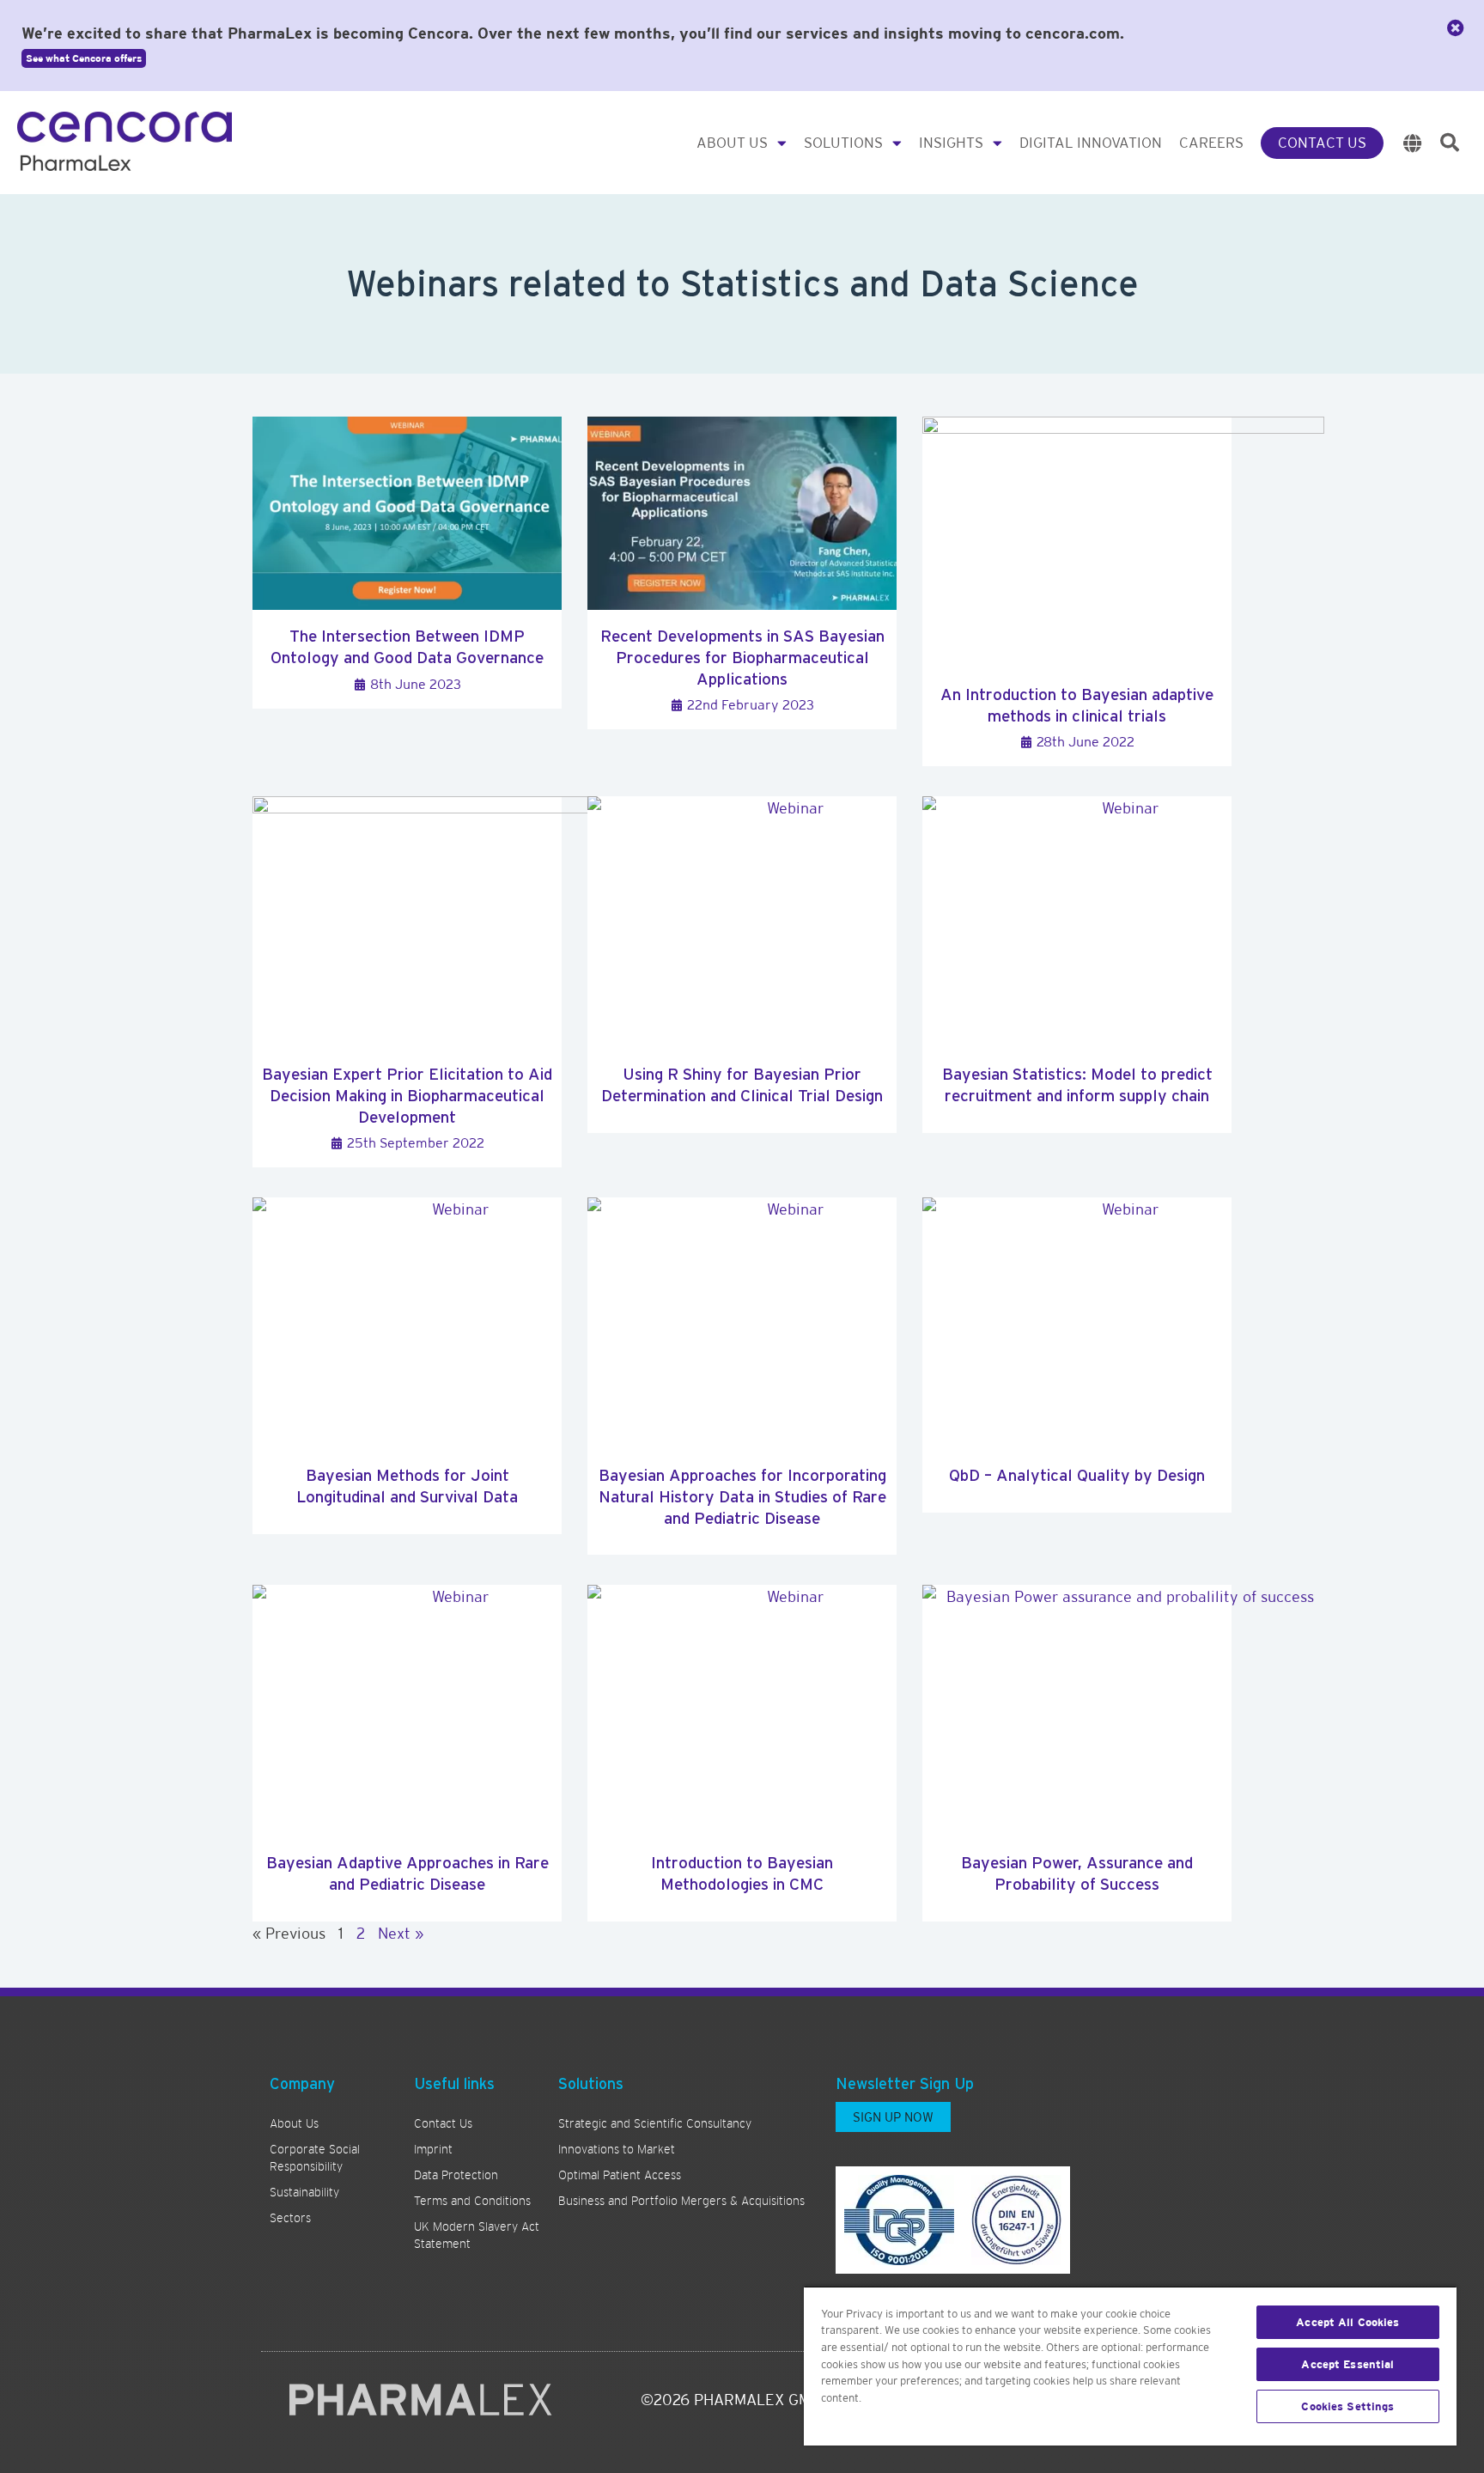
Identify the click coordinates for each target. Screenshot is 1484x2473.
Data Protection (456, 2175)
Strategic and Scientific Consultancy (655, 2123)
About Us (732, 143)
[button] (1450, 143)
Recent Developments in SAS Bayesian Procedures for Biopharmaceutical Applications (742, 657)
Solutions (843, 143)
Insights (951, 143)
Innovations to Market (617, 2149)
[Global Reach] (1413, 143)
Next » (401, 1933)
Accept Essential (1347, 2364)
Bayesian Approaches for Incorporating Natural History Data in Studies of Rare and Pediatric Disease (742, 1496)
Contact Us (1322, 143)
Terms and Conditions (472, 2201)
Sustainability (304, 2192)
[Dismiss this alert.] (1456, 28)
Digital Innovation (1091, 143)
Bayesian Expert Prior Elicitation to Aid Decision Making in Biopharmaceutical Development (407, 1095)
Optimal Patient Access (620, 2175)
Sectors (290, 2218)
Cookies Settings (1347, 2406)
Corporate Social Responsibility (315, 2158)
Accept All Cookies (1347, 2322)
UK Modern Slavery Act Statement (477, 2235)
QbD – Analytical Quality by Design (1077, 1475)
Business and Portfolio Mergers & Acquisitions (681, 2201)
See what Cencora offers (84, 58)
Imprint (433, 2149)
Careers (1211, 143)
